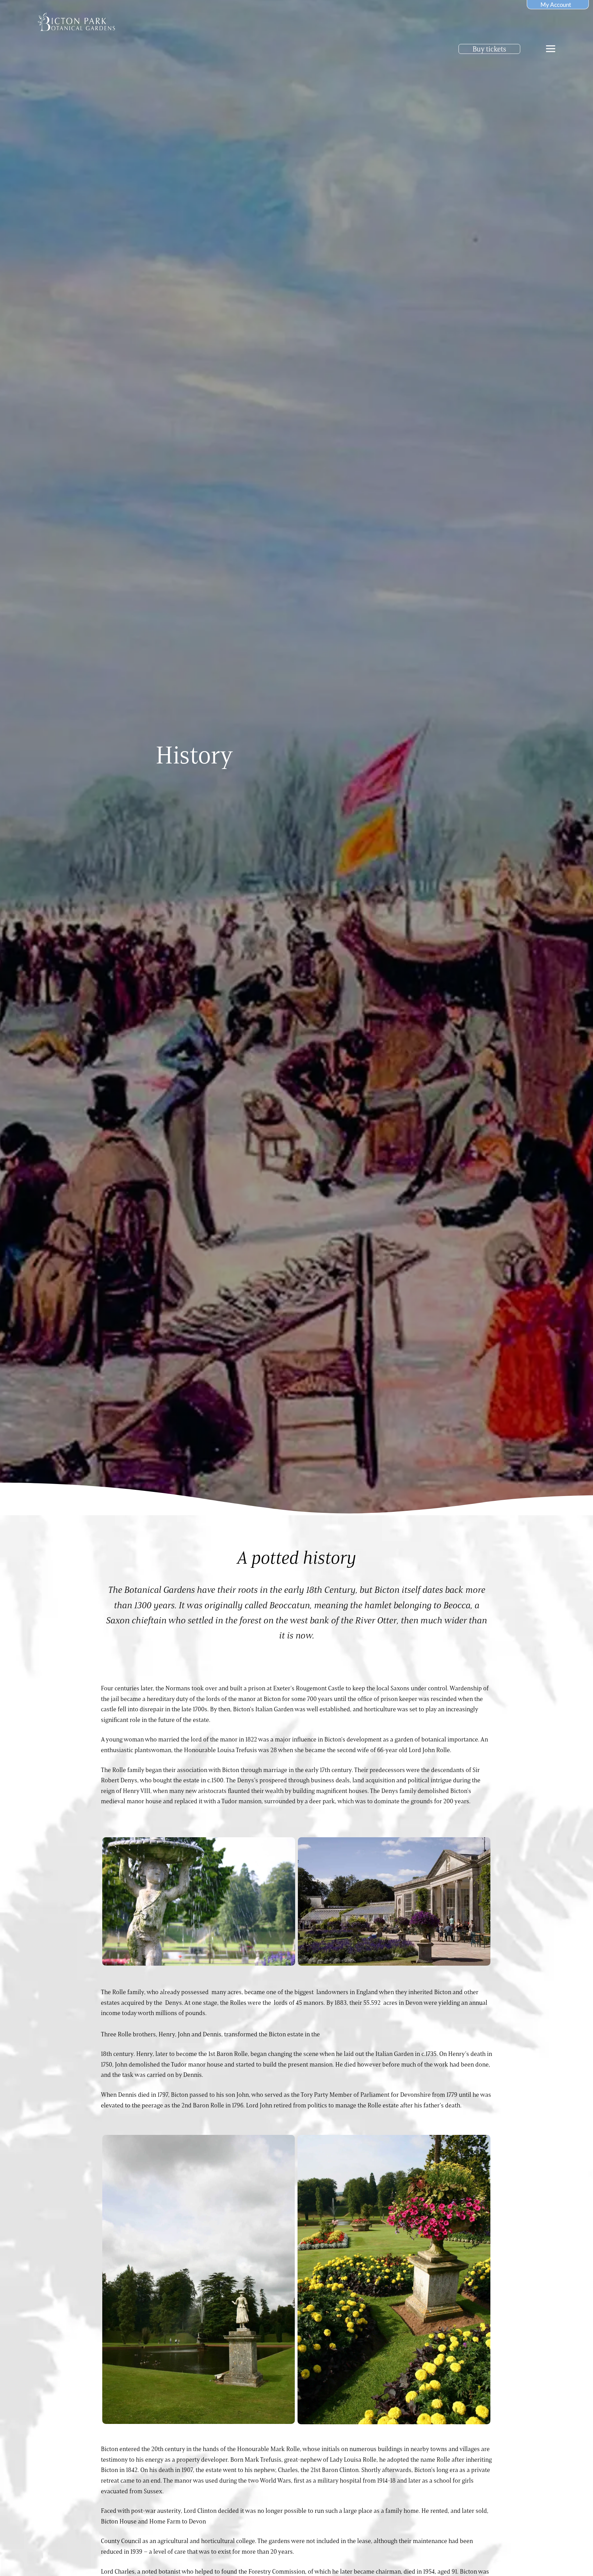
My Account (556, 5)
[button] (551, 49)
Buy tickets (489, 49)
